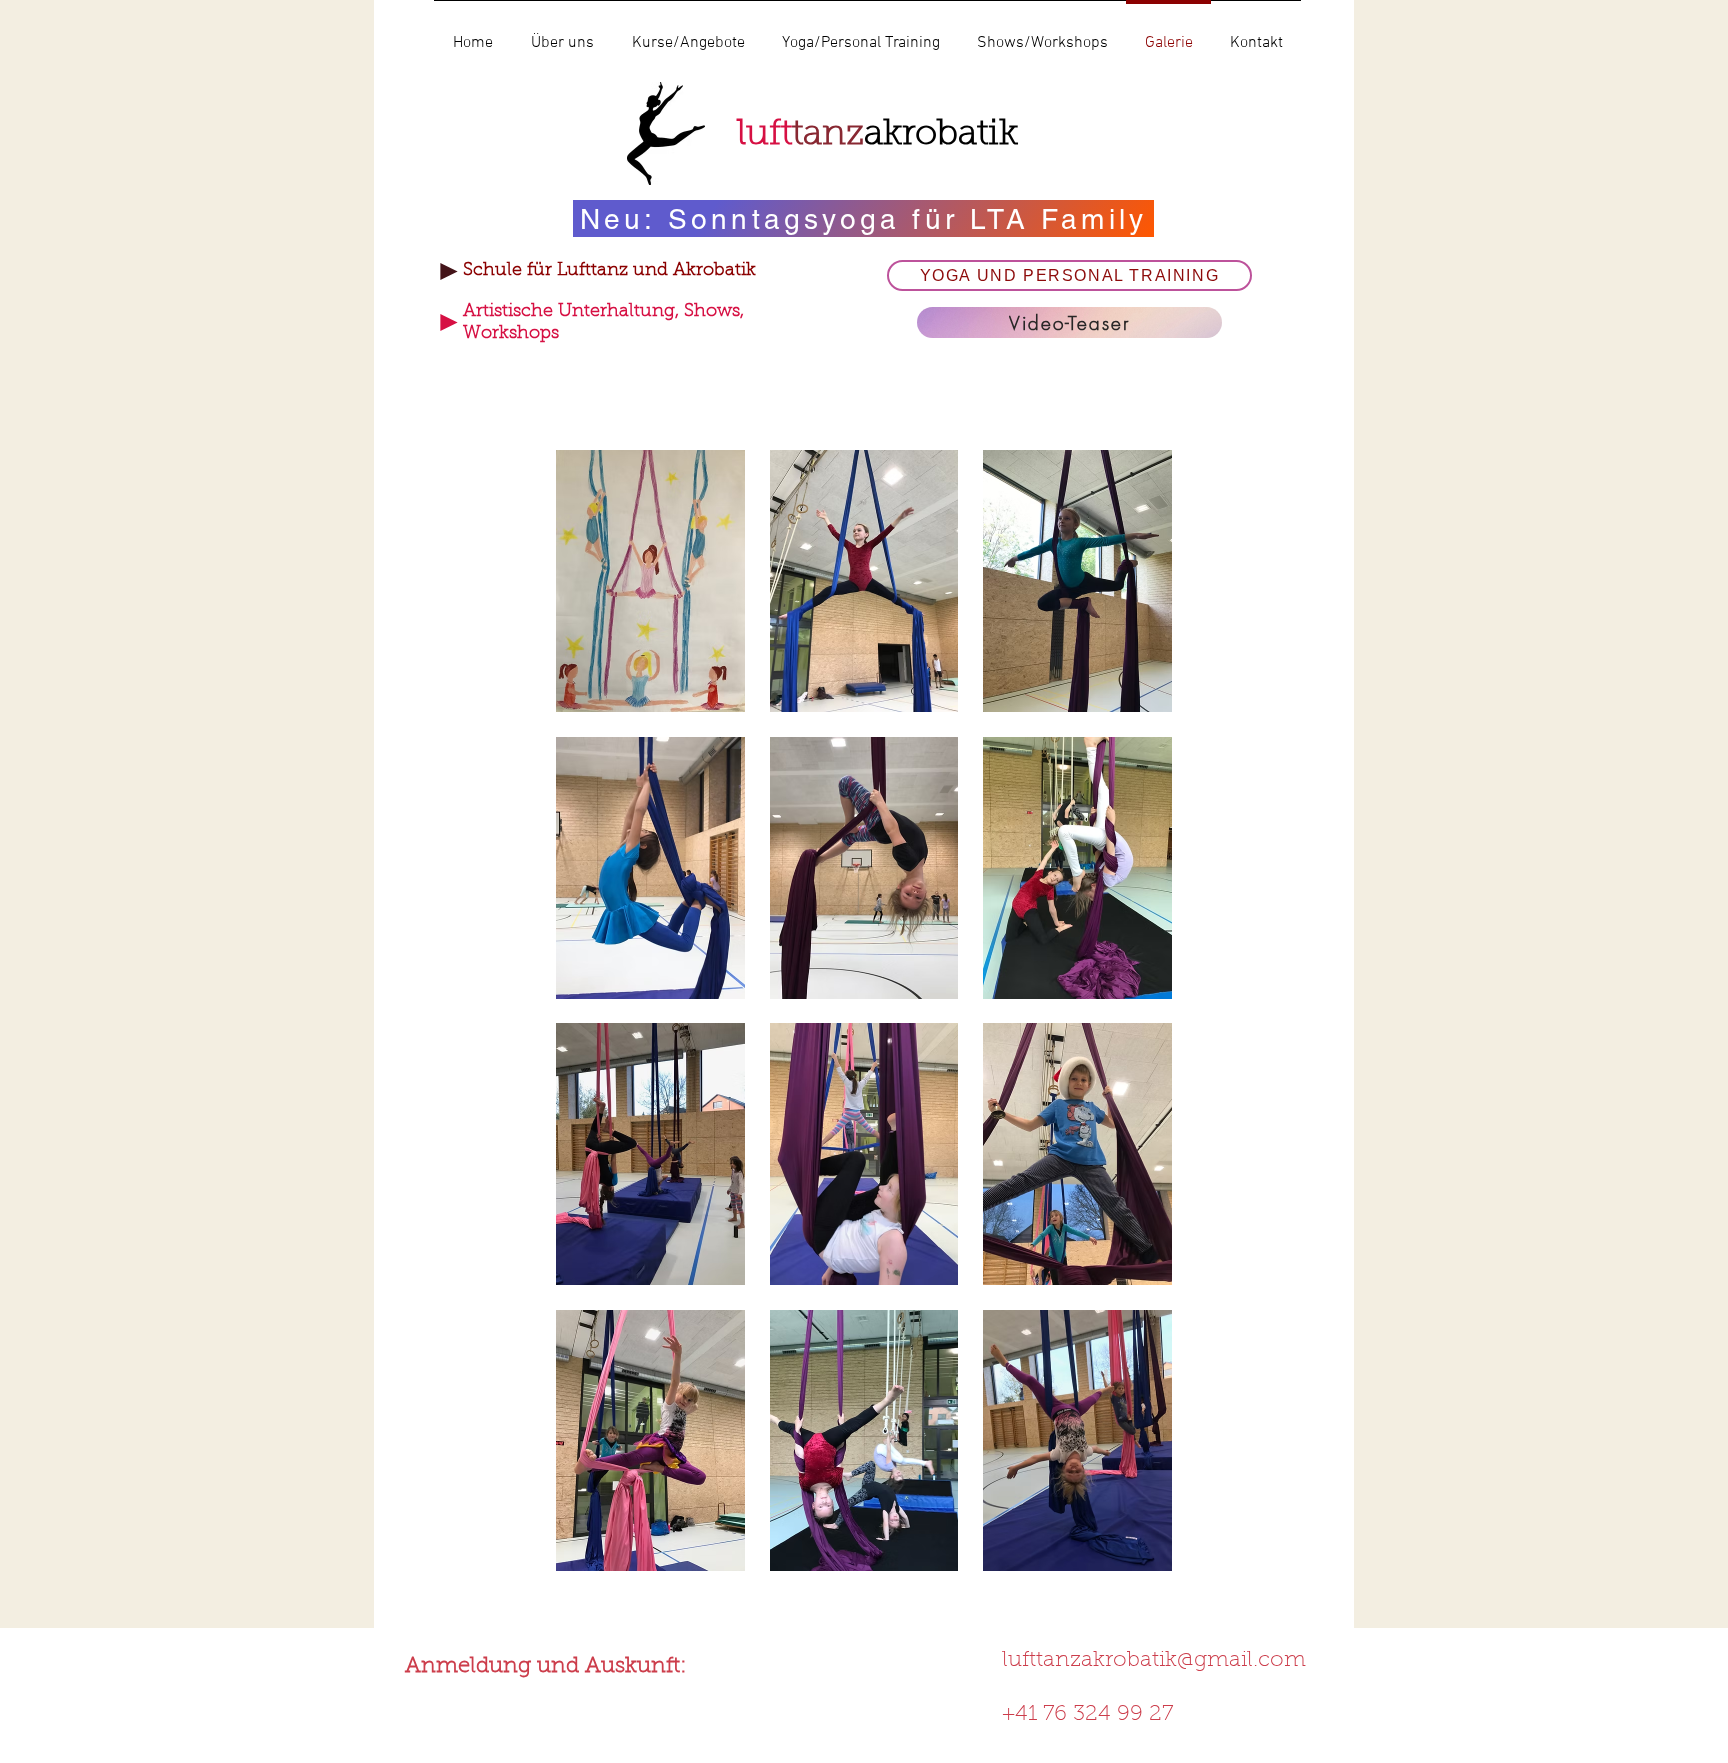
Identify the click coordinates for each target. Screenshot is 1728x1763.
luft (877, 135)
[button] (650, 581)
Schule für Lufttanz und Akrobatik (609, 271)
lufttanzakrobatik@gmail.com (1154, 1661)
